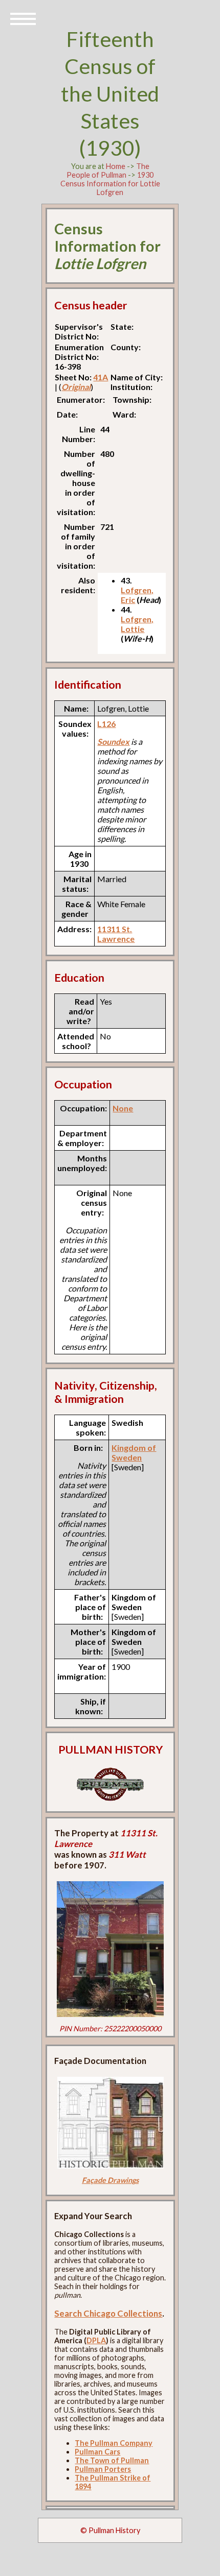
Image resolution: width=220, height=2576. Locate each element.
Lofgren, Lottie (137, 624)
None (123, 1108)
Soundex (113, 742)
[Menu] (23, 18)
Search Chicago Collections (108, 2313)
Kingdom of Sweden (134, 1452)
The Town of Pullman (112, 2460)
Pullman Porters (103, 2469)
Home (116, 166)
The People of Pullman (108, 171)
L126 (106, 724)
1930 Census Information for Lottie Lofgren (110, 184)
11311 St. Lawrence (116, 934)
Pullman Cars (97, 2452)
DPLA (96, 2340)
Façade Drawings (110, 2180)
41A (101, 377)
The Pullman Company (114, 2443)
